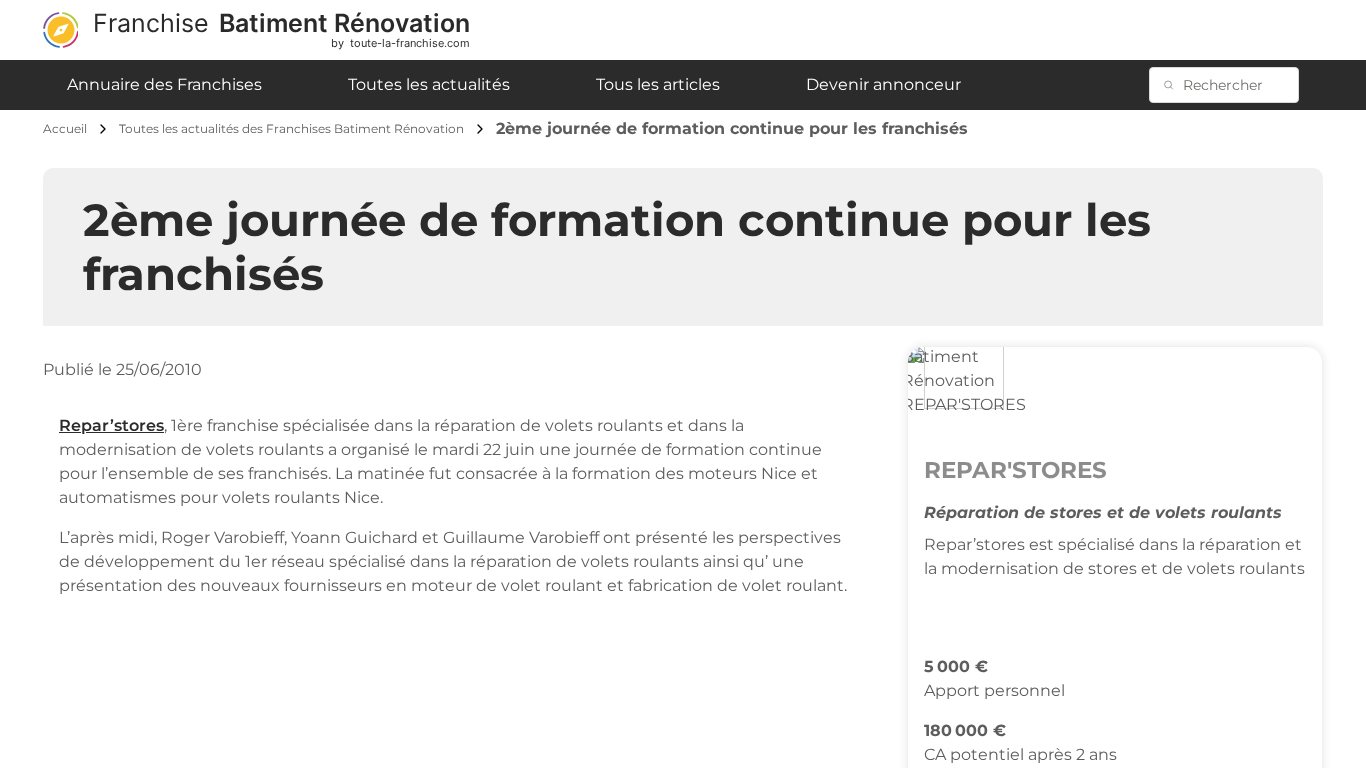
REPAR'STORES (1015, 470)
